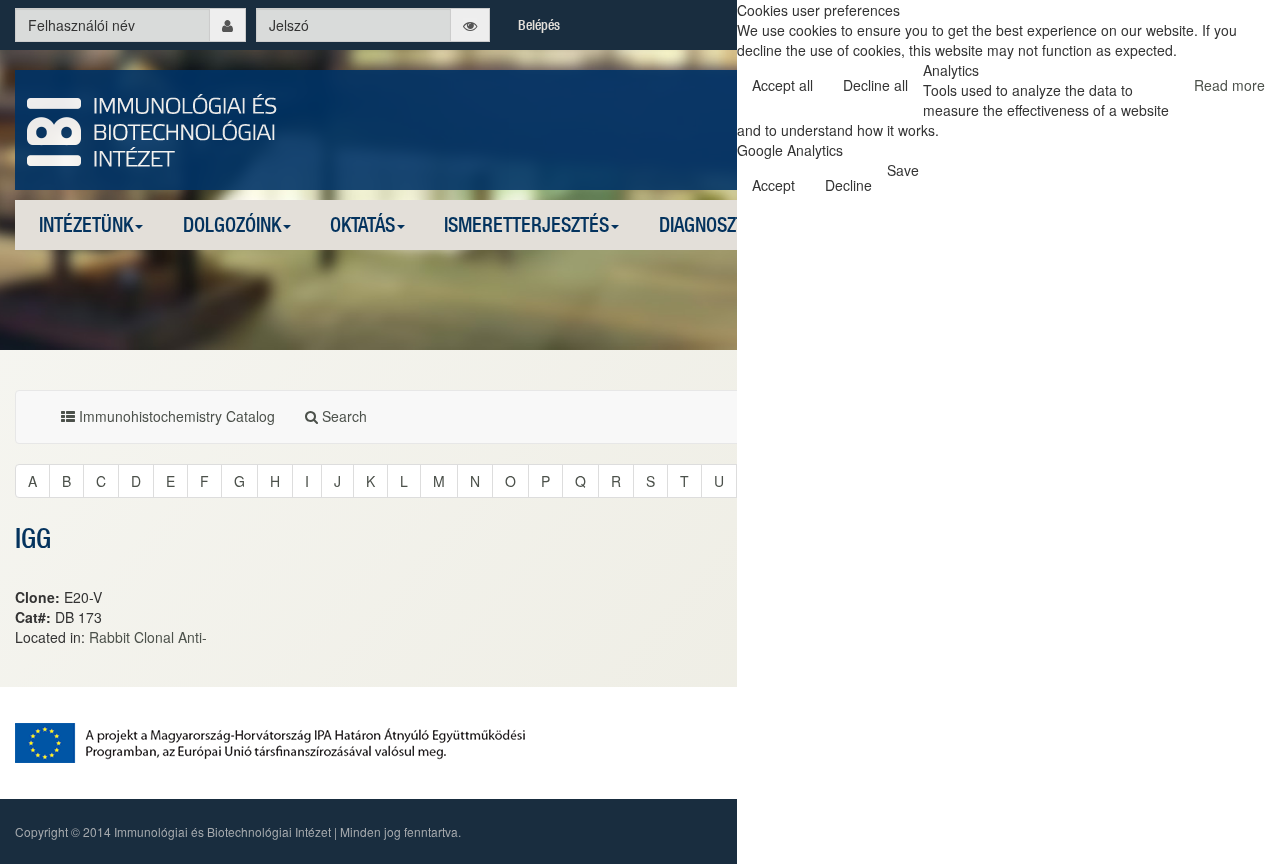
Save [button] (903, 170)
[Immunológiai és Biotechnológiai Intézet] (152, 128)
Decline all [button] (875, 85)
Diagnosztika (714, 224)
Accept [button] (773, 185)
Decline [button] (848, 185)
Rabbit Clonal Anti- (148, 637)
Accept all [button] (782, 85)
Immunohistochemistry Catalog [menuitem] (175, 416)
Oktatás (362, 224)
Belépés (539, 25)
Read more (1229, 85)
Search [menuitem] (342, 416)
